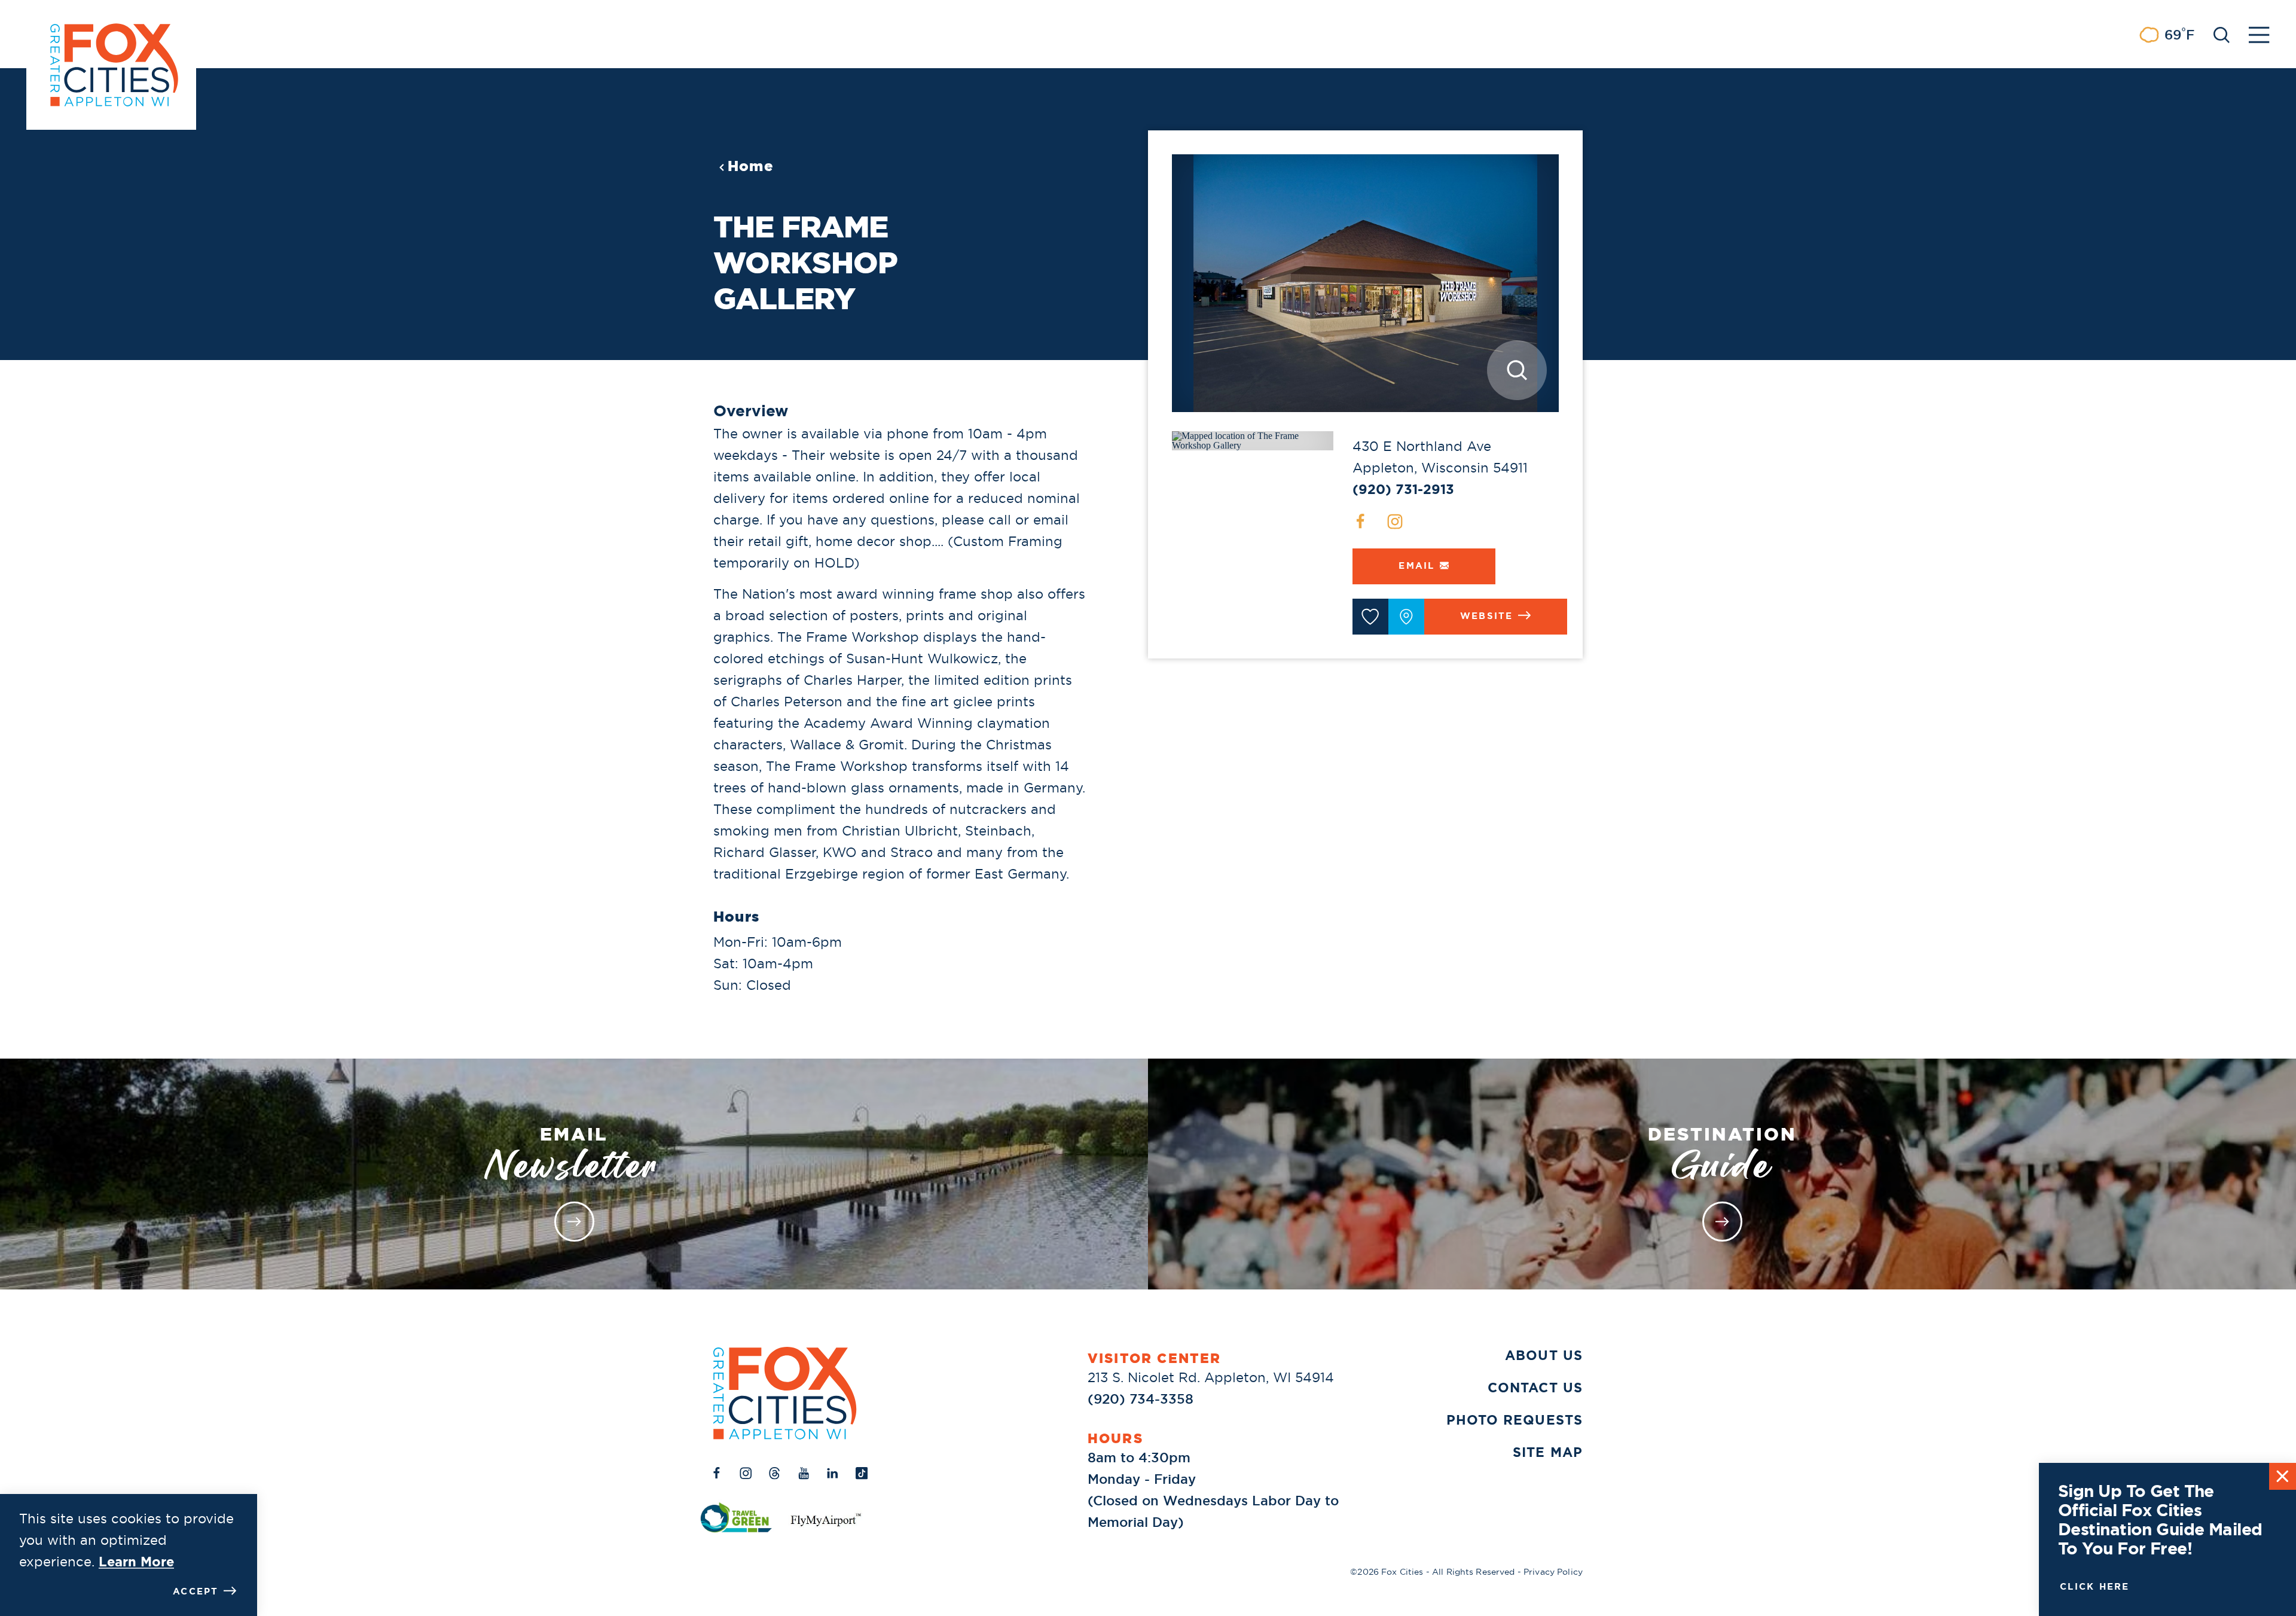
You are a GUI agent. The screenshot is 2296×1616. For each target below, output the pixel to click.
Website (1487, 616)
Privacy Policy (1553, 1572)
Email (1416, 566)
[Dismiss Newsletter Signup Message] (2283, 1476)
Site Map (1548, 1452)
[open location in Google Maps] (1253, 440)
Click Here (2095, 1587)
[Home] (785, 1393)
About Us (1544, 1356)
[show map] (1406, 617)
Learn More (136, 1562)
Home (751, 166)
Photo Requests (1515, 1420)
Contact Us (1535, 1388)
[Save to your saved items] (1370, 617)
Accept (196, 1591)
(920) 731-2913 (1403, 490)
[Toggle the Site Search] (2222, 34)
